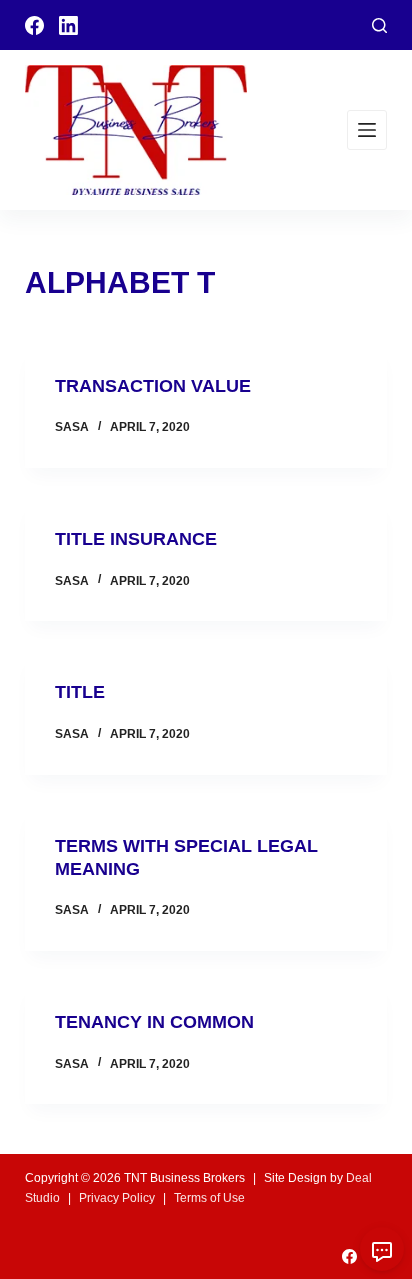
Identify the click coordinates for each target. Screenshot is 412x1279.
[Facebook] (34, 25)
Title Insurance (136, 539)
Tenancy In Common (154, 1022)
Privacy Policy (117, 1198)
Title (80, 692)
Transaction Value (153, 386)
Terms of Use (209, 1198)
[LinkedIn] (68, 25)
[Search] (379, 25)
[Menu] (367, 130)
